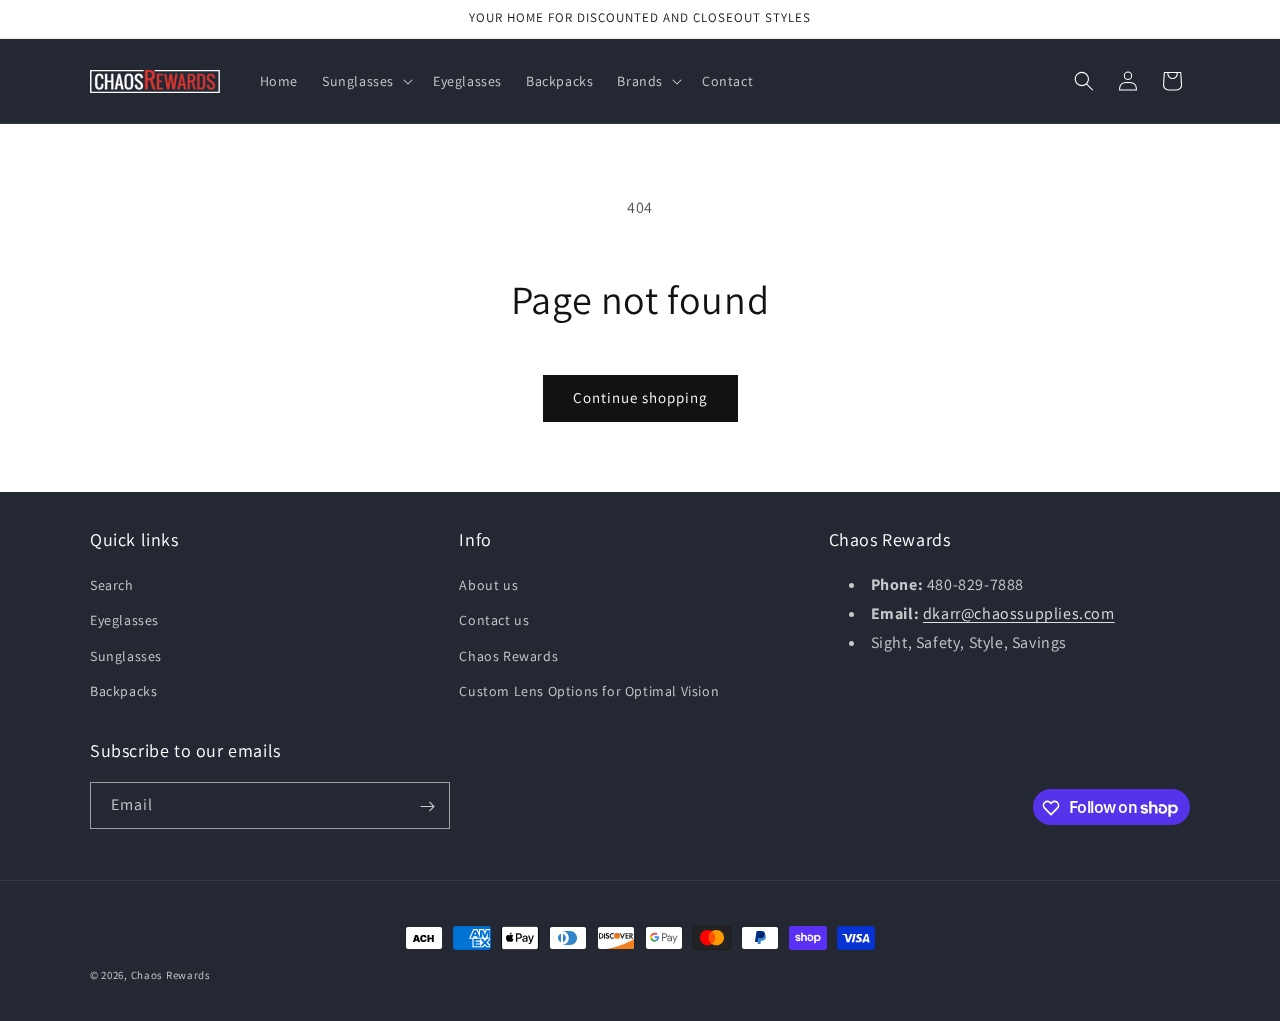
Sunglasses (126, 656)
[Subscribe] (427, 806)
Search (112, 585)
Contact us (494, 621)
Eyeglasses (124, 621)
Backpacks (123, 691)
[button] (365, 81)
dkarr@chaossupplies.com (1019, 613)
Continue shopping (640, 397)
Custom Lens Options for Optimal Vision (589, 691)
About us (488, 585)
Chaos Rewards (508, 656)
